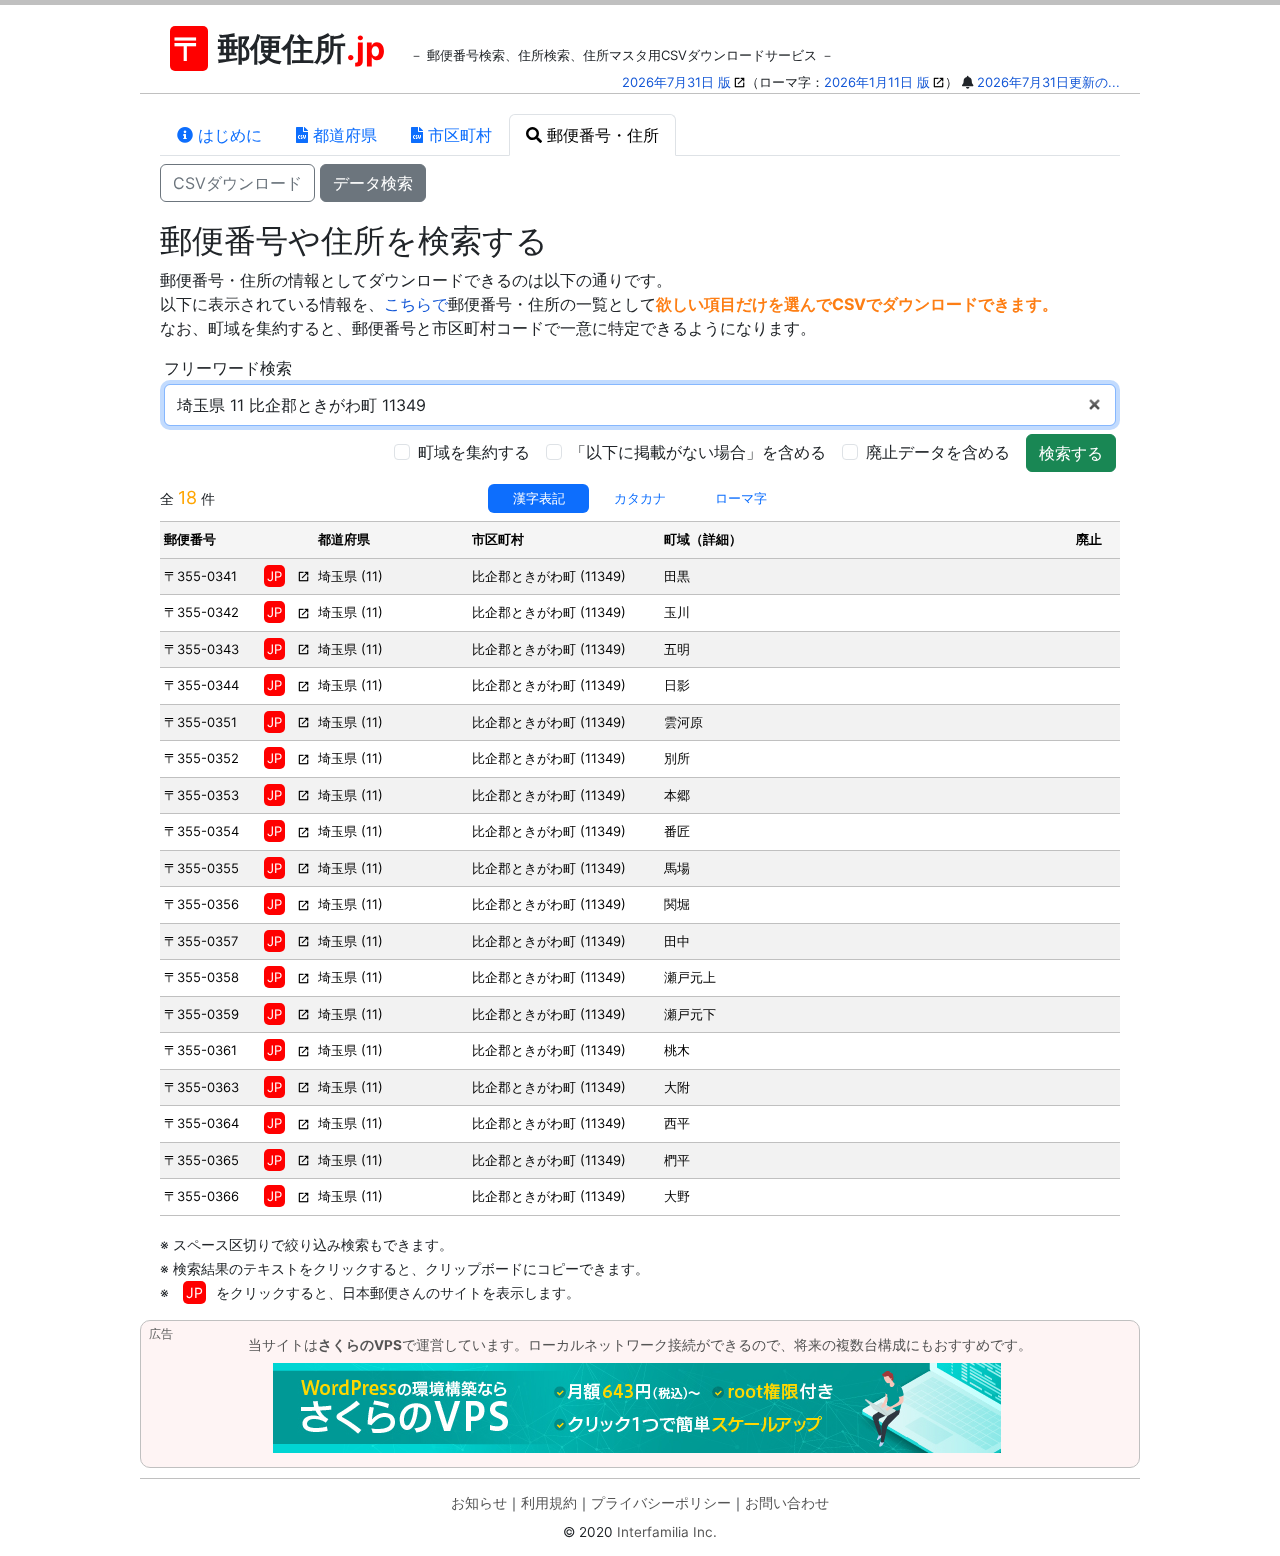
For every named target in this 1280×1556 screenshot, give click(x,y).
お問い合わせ (787, 1503)
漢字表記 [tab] (539, 498)
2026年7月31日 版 (676, 82)
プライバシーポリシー (661, 1503)
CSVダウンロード (237, 183)
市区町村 (457, 135)
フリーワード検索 (228, 368)
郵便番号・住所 (600, 135)
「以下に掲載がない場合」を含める (698, 452)
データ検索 (373, 183)
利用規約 (549, 1503)
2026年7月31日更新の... (1048, 82)
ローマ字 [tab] (741, 498)
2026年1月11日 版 (877, 82)
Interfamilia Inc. (667, 1532)
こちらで (416, 304)
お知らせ (479, 1503)
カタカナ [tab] (640, 498)
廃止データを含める (938, 452)
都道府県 (342, 135)
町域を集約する (474, 452)
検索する (1071, 453)
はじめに (227, 135)
